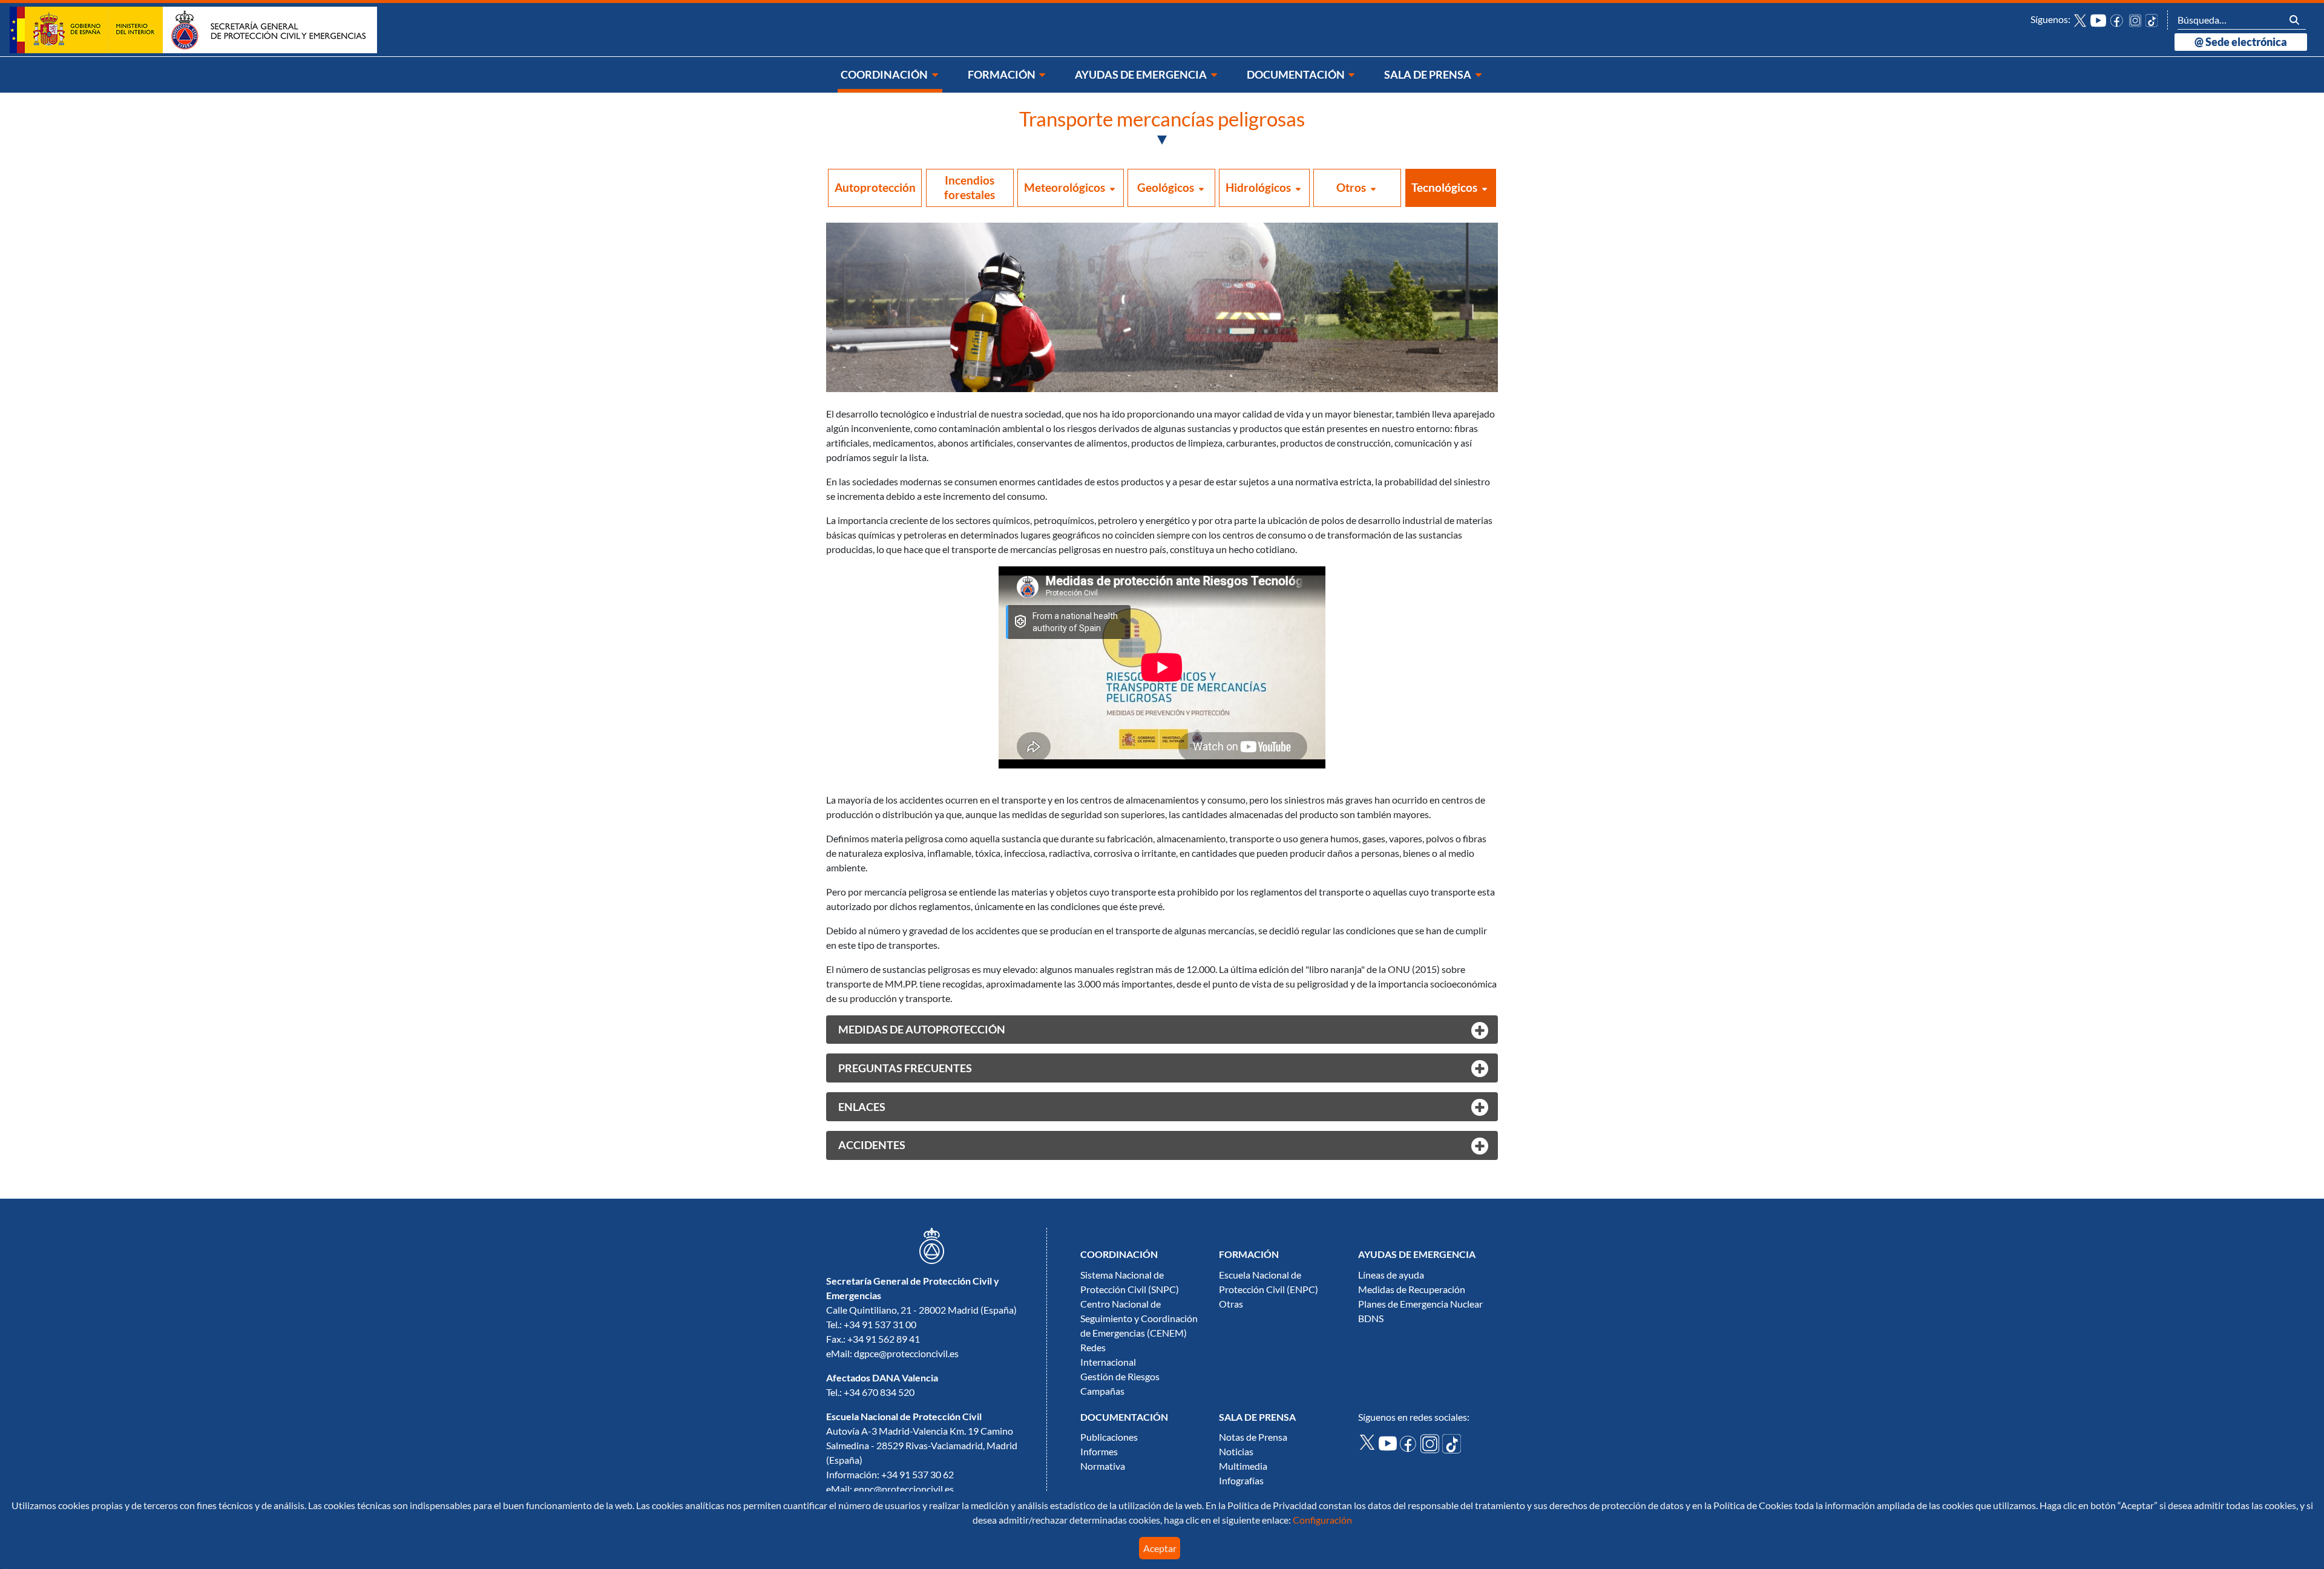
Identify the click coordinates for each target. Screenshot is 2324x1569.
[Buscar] (2294, 20)
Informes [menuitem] (1099, 1452)
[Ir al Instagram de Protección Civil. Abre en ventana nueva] (2135, 19)
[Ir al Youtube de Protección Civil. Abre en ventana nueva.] (1389, 1442)
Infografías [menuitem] (1241, 1481)
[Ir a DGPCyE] (193, 29)
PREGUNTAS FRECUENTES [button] (905, 1068)
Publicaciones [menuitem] (1109, 1437)
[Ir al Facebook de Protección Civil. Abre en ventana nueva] (2118, 19)
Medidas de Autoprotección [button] (922, 1030)
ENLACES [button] (862, 1107)
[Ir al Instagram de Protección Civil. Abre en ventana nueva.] (1431, 1443)
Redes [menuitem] (1093, 1348)
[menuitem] (890, 75)
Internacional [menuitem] (1108, 1362)
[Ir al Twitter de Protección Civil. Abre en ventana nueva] (2080, 19)
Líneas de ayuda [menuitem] (1391, 1275)
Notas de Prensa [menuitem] (1253, 1437)
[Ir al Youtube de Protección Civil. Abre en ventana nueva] (2098, 19)
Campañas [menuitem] (1102, 1391)
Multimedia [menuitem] (1243, 1466)
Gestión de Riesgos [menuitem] (1120, 1377)
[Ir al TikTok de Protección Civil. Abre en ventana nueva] (2152, 19)
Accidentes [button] (872, 1145)
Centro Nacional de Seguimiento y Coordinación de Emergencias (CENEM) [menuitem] (1139, 1318)
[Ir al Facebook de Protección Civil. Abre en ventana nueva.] (1410, 1443)
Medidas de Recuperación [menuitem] (1412, 1289)
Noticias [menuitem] (1236, 1452)
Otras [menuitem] (1231, 1304)
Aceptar (1160, 1548)
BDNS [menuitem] (1371, 1318)
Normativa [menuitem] (1103, 1466)
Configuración (1321, 1520)
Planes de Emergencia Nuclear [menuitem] (1420, 1304)
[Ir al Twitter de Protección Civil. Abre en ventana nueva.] (1368, 1441)
